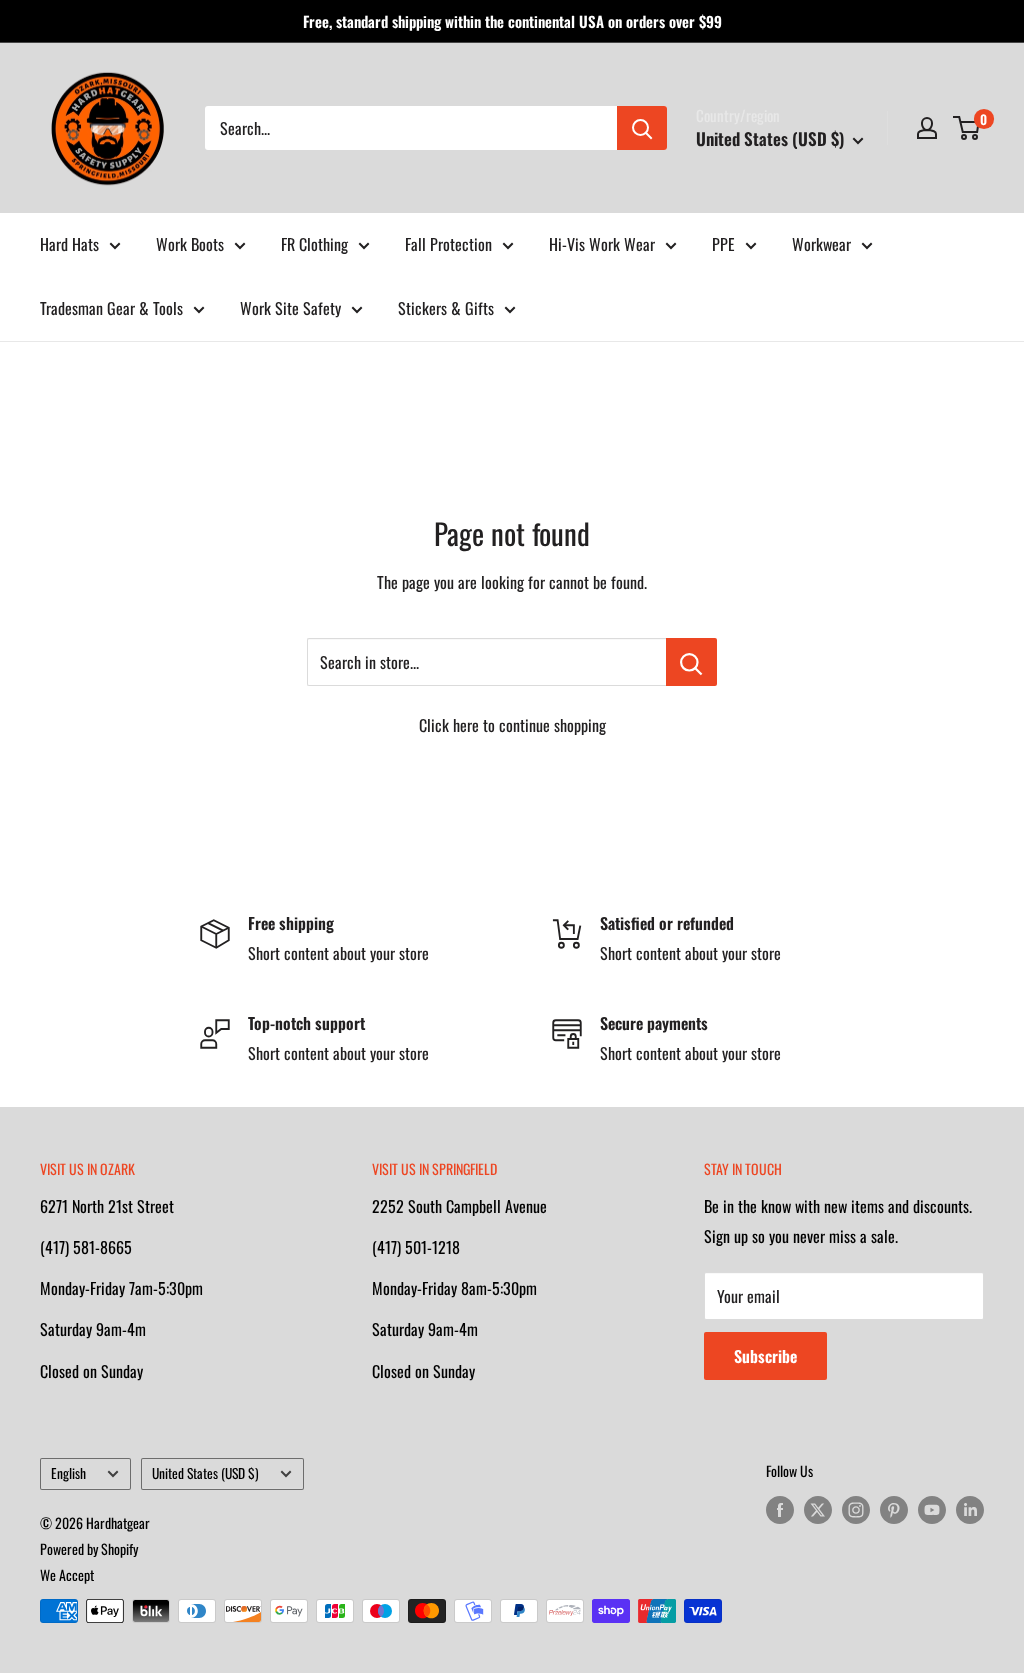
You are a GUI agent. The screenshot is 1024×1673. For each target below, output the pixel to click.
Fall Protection (448, 244)
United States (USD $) (205, 1473)
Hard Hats (69, 244)
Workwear (821, 244)
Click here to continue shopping (512, 725)
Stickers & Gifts (446, 308)
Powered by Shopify (89, 1548)
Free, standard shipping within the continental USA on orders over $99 (512, 21)
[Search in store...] (691, 662)
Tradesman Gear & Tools (111, 308)
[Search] (642, 128)
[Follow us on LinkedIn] (970, 1509)
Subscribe (765, 1356)
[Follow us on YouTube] (932, 1509)
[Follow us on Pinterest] (894, 1509)
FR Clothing (314, 244)
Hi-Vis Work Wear (602, 244)
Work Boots (190, 244)
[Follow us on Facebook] (780, 1509)
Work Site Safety (290, 308)
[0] (967, 128)
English (68, 1473)
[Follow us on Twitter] (818, 1509)
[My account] (927, 128)
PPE (723, 244)
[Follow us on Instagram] (856, 1509)
